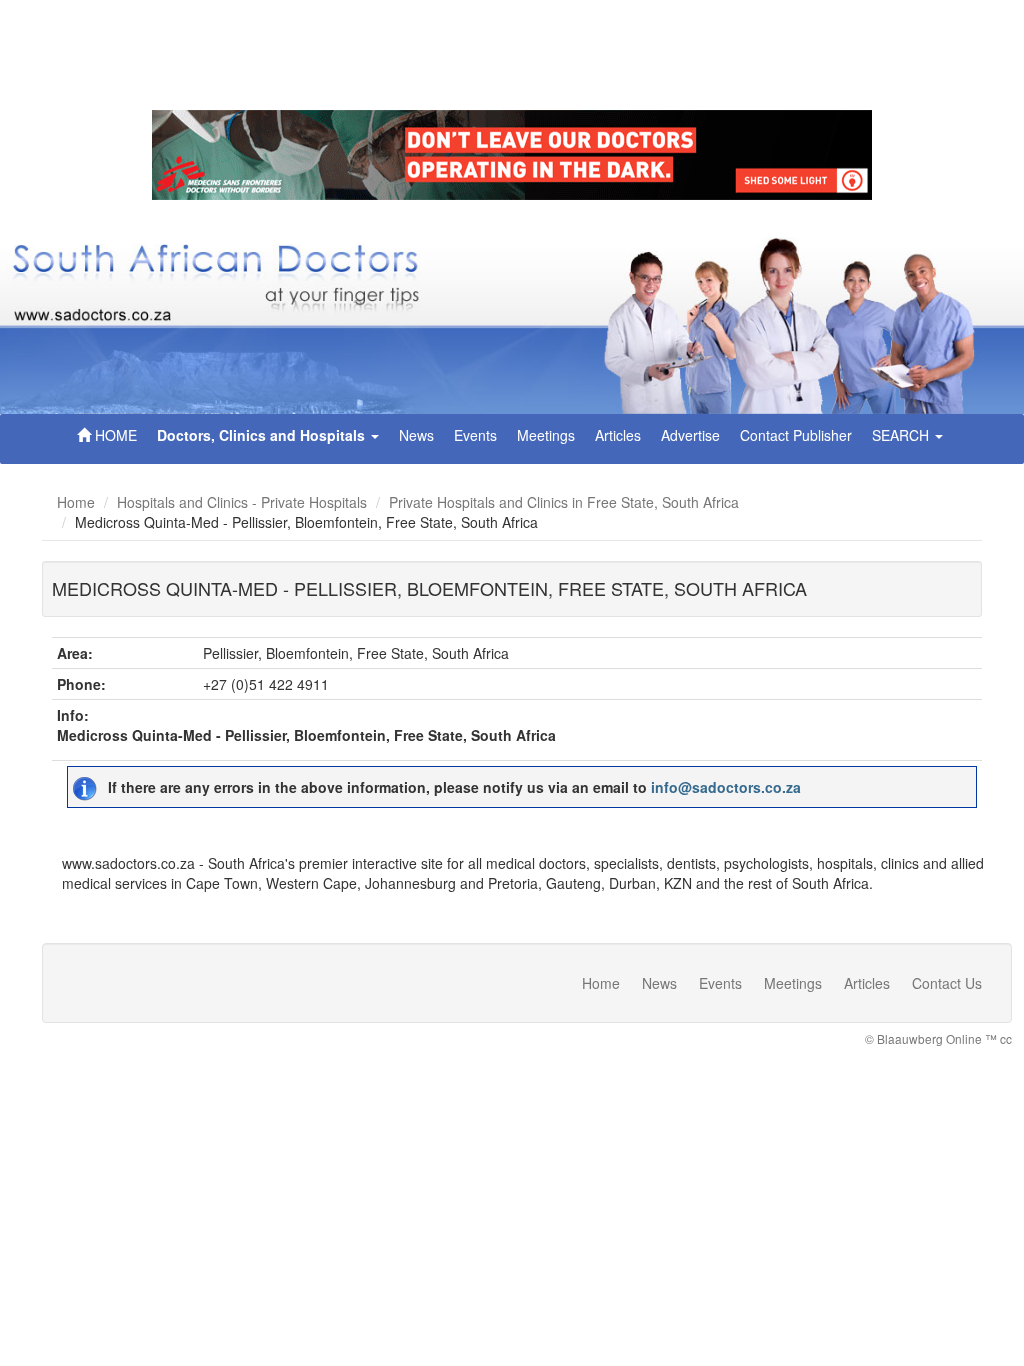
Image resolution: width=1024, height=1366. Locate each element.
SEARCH (902, 435)
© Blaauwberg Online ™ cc (938, 1038)
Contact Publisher (796, 435)
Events (475, 435)
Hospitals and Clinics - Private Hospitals (242, 502)
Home (76, 502)
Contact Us (947, 983)
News (416, 435)
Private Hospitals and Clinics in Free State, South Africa (564, 502)
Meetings (546, 435)
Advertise (690, 435)
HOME (114, 435)
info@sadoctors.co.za (726, 787)
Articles (618, 435)
